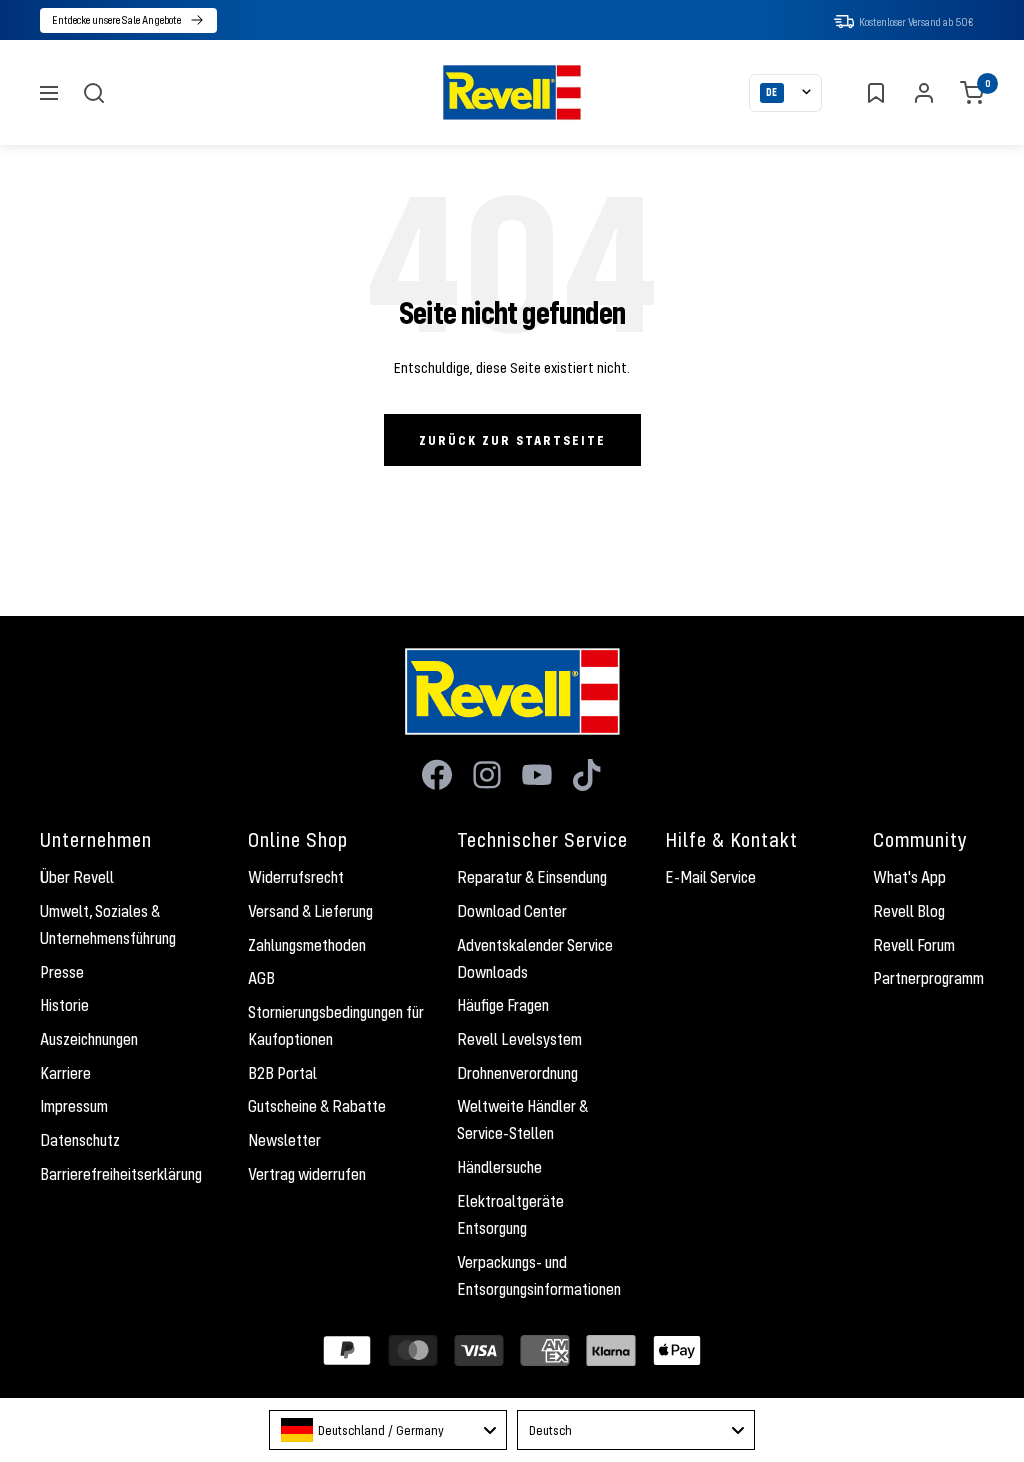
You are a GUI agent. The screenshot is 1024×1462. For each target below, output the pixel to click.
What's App (909, 877)
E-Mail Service (710, 877)
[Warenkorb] (972, 93)
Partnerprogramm (928, 978)
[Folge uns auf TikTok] (587, 775)
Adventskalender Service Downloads (535, 958)
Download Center (512, 911)
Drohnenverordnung (517, 1073)
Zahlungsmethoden (307, 945)
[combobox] (388, 1430)
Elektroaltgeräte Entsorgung (510, 1214)
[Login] (924, 93)
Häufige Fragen (503, 1005)
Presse (62, 972)
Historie (64, 1005)
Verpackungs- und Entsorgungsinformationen (539, 1275)
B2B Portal (282, 1073)
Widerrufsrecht (296, 877)
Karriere (65, 1073)
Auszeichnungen (89, 1039)
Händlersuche (499, 1167)
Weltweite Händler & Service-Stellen (522, 1119)
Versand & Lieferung (310, 911)
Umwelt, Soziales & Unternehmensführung (108, 924)
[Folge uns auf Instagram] (487, 775)
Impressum (74, 1106)
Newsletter (284, 1140)
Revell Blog (909, 911)
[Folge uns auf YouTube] (537, 775)
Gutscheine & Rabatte (317, 1106)
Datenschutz (80, 1140)
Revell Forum (914, 945)
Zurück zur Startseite (512, 440)
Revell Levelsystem (519, 1039)
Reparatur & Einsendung (532, 877)
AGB (261, 978)
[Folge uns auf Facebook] (437, 775)
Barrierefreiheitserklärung (121, 1174)
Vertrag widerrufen (307, 1174)
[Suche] (94, 93)
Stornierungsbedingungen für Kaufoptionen (336, 1025)
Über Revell (77, 877)
